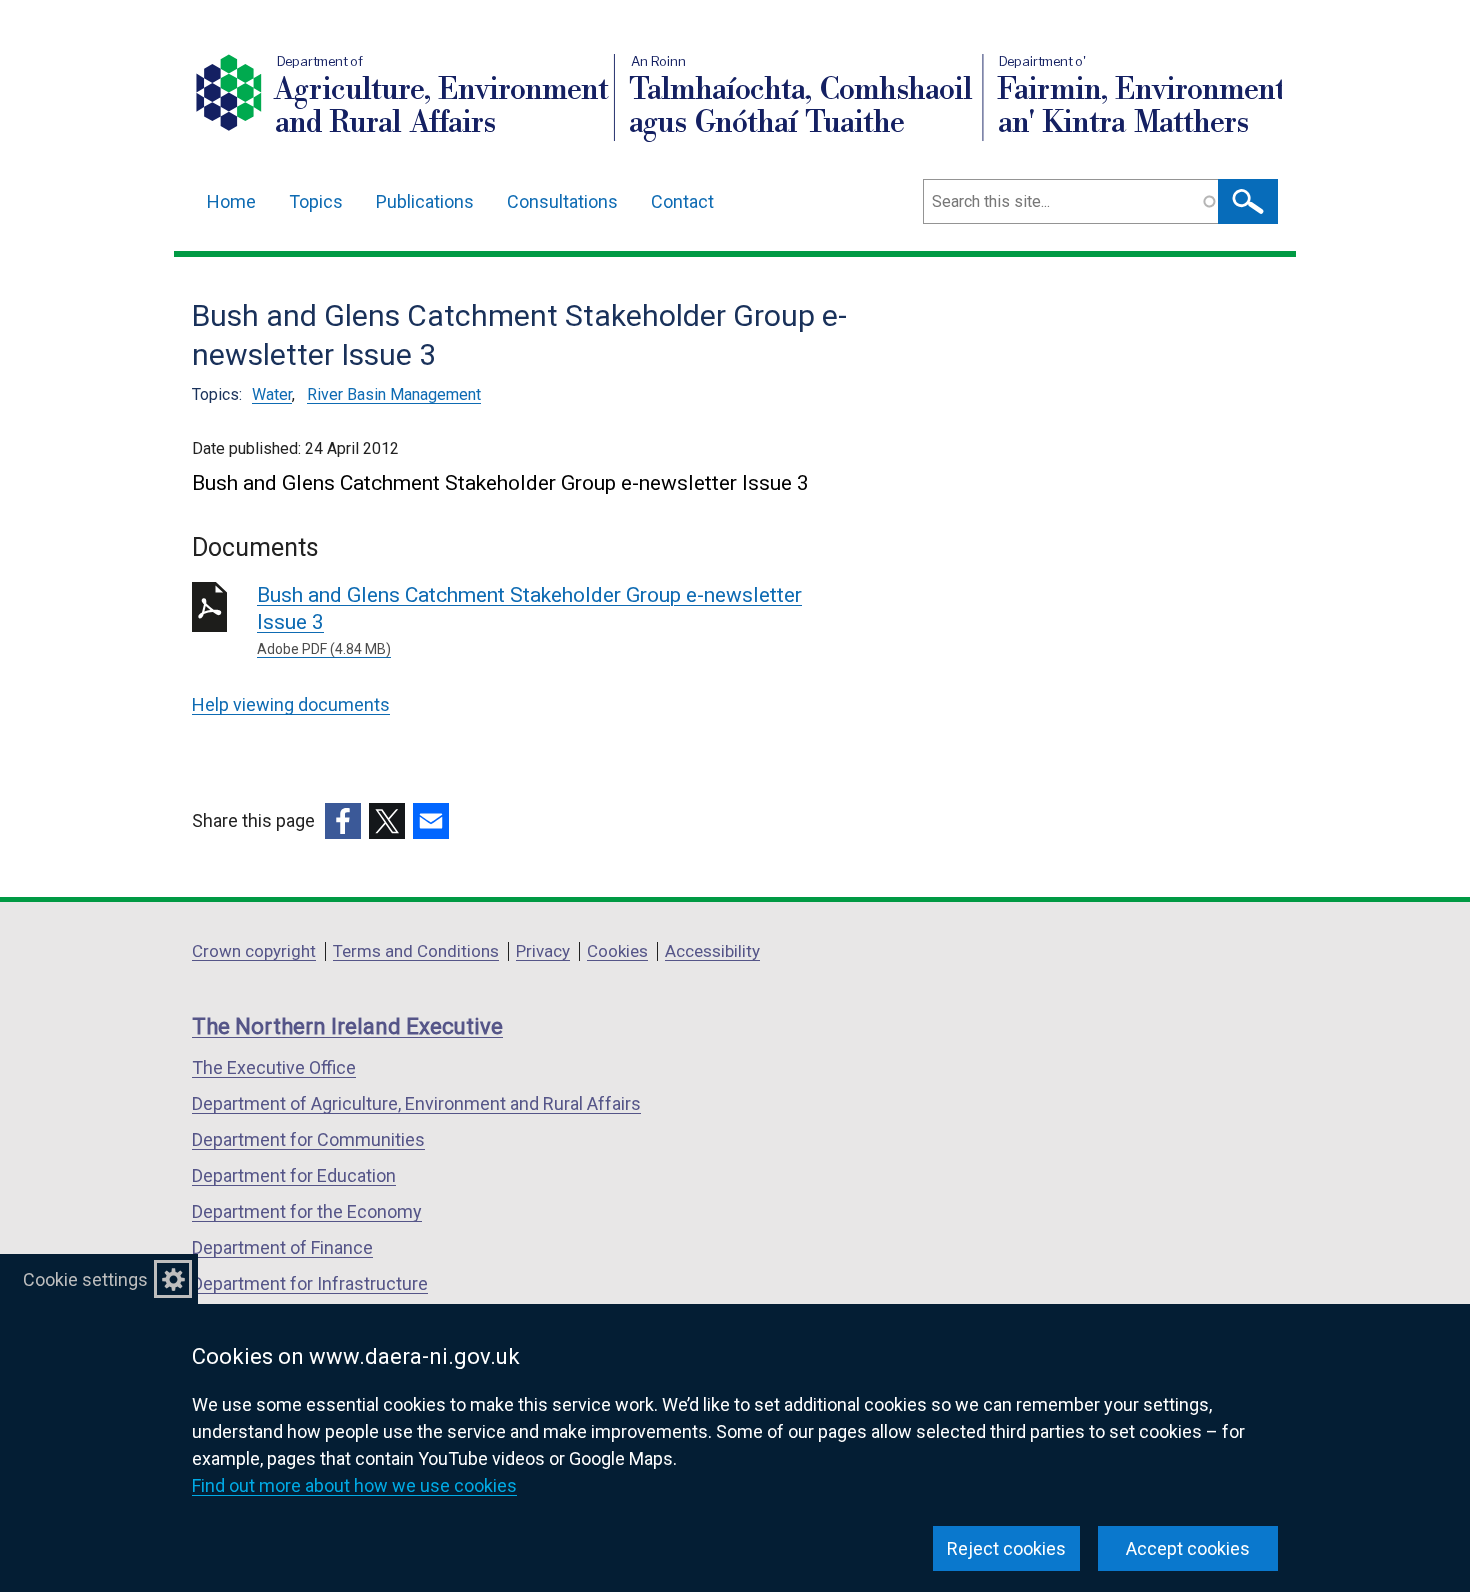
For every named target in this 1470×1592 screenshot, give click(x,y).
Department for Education (294, 1175)
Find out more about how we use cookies (354, 1485)
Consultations (562, 201)
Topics (316, 201)
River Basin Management (394, 394)
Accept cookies (1188, 1548)
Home (231, 201)
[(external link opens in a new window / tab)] (343, 821)
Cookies (617, 951)
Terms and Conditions (416, 951)
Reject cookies (1006, 1548)
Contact (682, 201)
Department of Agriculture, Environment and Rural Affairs (416, 1103)
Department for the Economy (307, 1211)
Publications (425, 201)
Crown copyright (254, 951)
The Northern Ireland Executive (347, 1026)
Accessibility (712, 951)
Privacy (543, 951)
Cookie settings (85, 1279)
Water (272, 394)
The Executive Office (274, 1067)
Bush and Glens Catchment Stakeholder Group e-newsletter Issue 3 (529, 620)
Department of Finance (282, 1247)
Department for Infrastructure (310, 1283)
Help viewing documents (291, 704)
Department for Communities (308, 1139)
